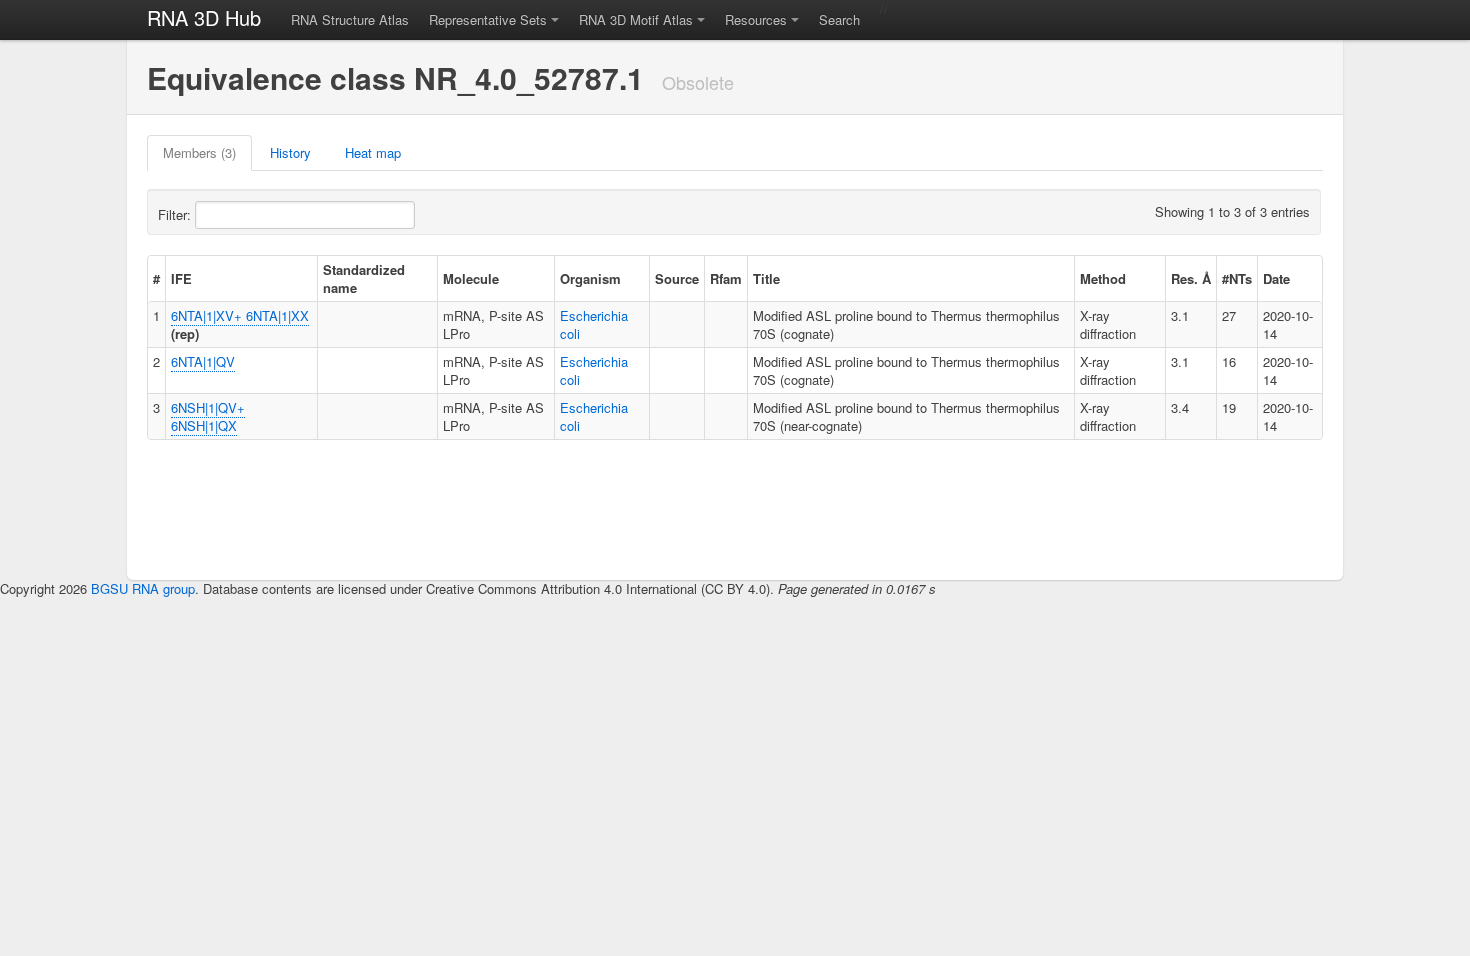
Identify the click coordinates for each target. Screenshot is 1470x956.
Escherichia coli (594, 324)
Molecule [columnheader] (471, 278)
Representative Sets (488, 19)
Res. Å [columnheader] (1191, 278)
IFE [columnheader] (181, 278)
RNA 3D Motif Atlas (636, 19)
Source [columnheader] (677, 278)
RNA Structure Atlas (350, 19)
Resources (756, 19)
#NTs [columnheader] (1237, 278)
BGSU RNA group (143, 588)
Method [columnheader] (1103, 278)
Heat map (373, 152)
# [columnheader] (156, 278)
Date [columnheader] (1276, 278)
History (290, 152)
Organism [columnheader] (590, 278)
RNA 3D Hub (204, 17)
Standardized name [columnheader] (364, 278)
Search (839, 19)
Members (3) (199, 152)
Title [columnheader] (766, 278)
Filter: (176, 214)
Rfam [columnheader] (726, 278)
